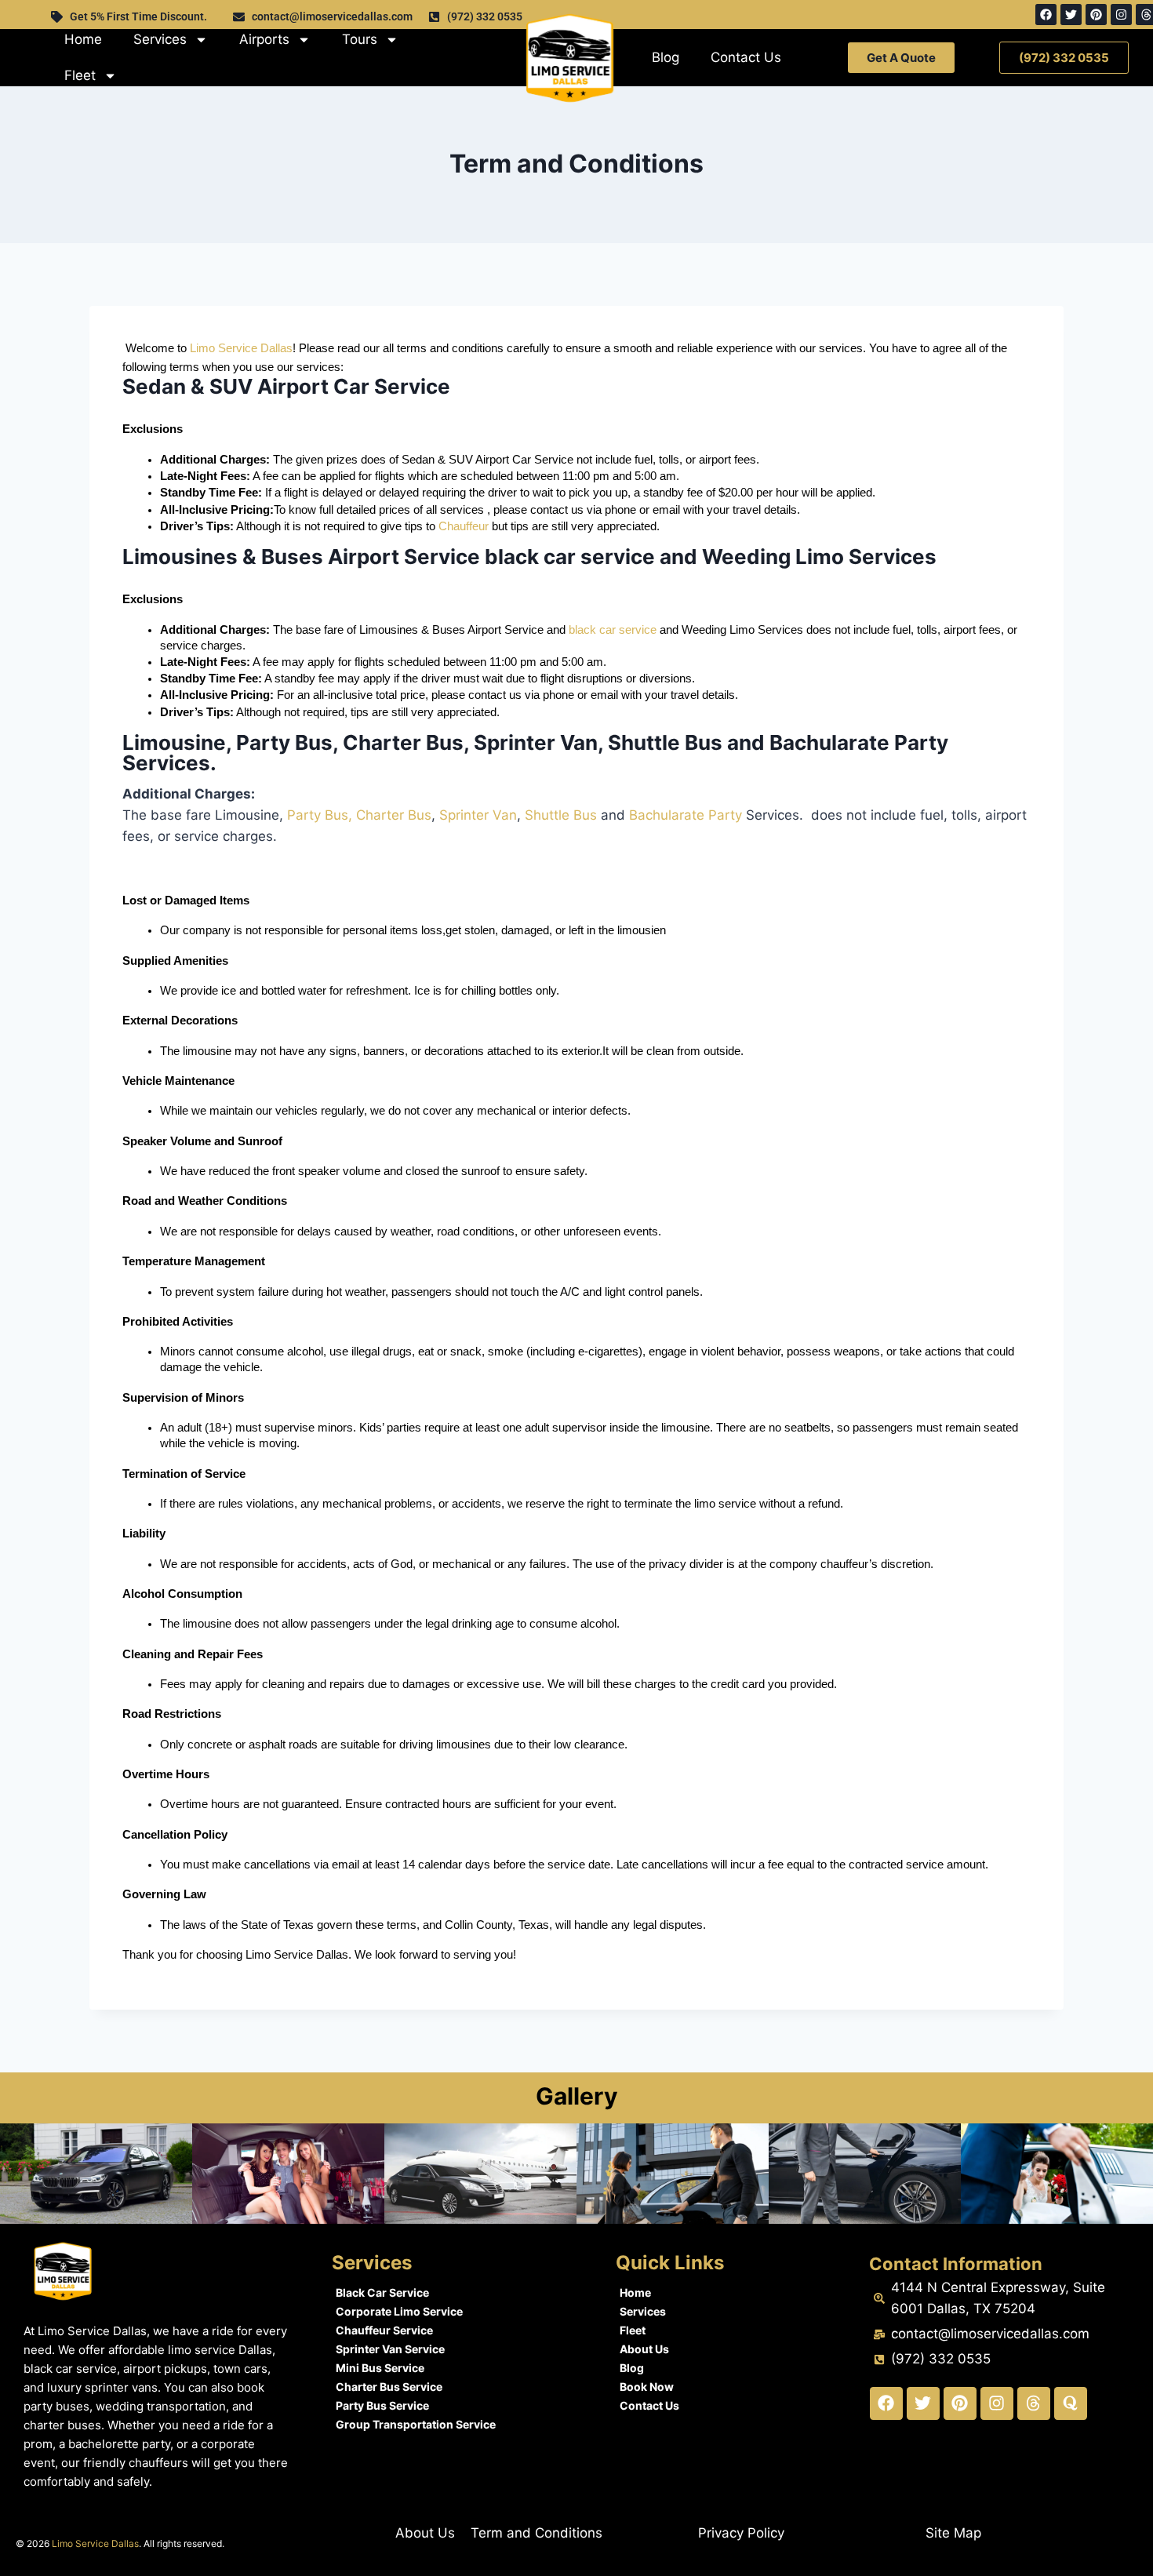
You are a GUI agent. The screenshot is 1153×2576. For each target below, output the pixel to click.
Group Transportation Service (416, 2424)
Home (83, 39)
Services (160, 39)
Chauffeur (464, 526)
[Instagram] (1121, 15)
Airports (264, 39)
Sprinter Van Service (390, 2349)
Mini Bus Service (380, 2368)
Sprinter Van (478, 815)
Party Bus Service (382, 2405)
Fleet (80, 75)
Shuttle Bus (561, 815)
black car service (614, 630)
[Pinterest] (1096, 15)
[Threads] (1034, 2403)
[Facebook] (1046, 15)
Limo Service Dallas (241, 348)
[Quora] (1071, 2403)
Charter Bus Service (389, 2387)
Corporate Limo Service (399, 2311)
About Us (644, 2349)
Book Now (647, 2387)
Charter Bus (394, 815)
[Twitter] (1071, 15)
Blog (666, 57)
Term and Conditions (536, 2533)
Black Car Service (382, 2292)
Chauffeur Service (384, 2330)
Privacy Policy (741, 2533)
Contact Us (746, 57)
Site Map (953, 2533)
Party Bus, (320, 815)
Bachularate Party (686, 815)
